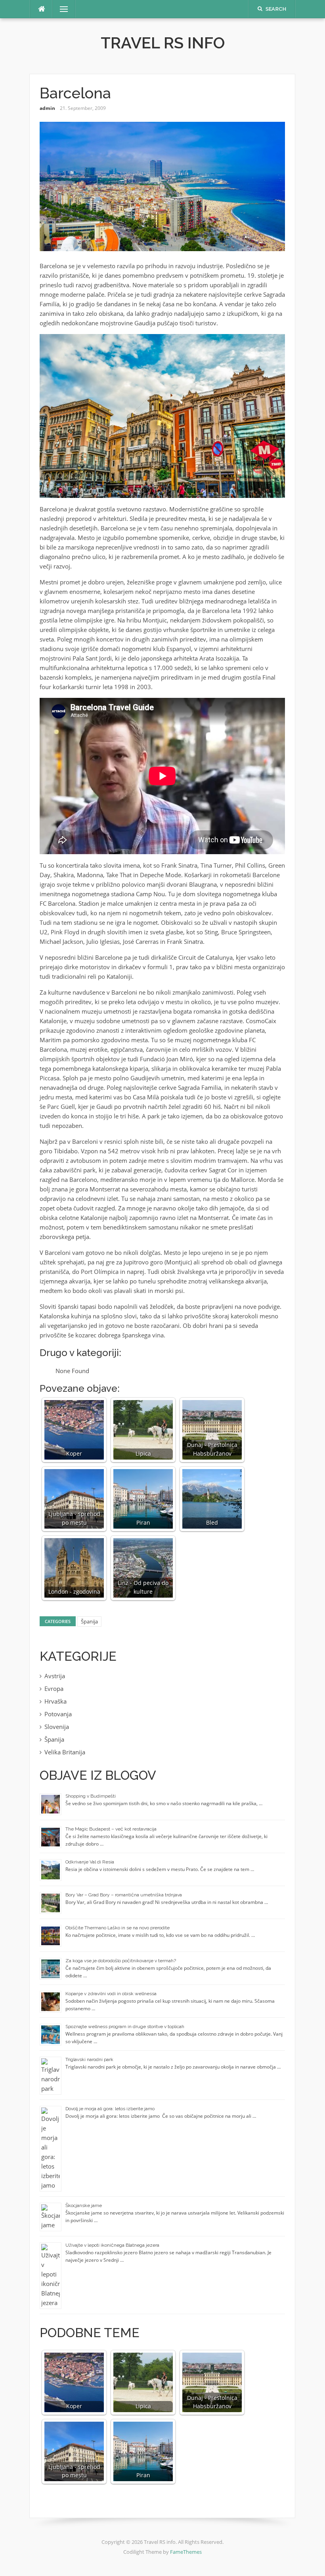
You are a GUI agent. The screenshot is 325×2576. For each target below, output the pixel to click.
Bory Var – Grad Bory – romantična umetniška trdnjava (124, 1895)
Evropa (54, 1689)
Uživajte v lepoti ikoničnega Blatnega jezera (112, 2245)
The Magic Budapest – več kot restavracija (111, 1829)
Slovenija (57, 1727)
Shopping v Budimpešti (91, 1796)
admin (47, 108)
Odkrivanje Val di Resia (90, 1862)
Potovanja (58, 1714)
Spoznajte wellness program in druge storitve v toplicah (125, 2027)
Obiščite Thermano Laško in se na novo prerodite (118, 1928)
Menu (61, 9)
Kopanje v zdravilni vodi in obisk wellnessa (111, 1994)
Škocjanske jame (84, 2205)
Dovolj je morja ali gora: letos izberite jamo (110, 2109)
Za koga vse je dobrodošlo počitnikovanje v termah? (121, 1961)
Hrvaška (55, 1701)
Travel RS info (163, 43)
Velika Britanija (65, 1752)
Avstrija (55, 1676)
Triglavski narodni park (89, 2059)
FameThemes (186, 2552)
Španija (89, 1621)
